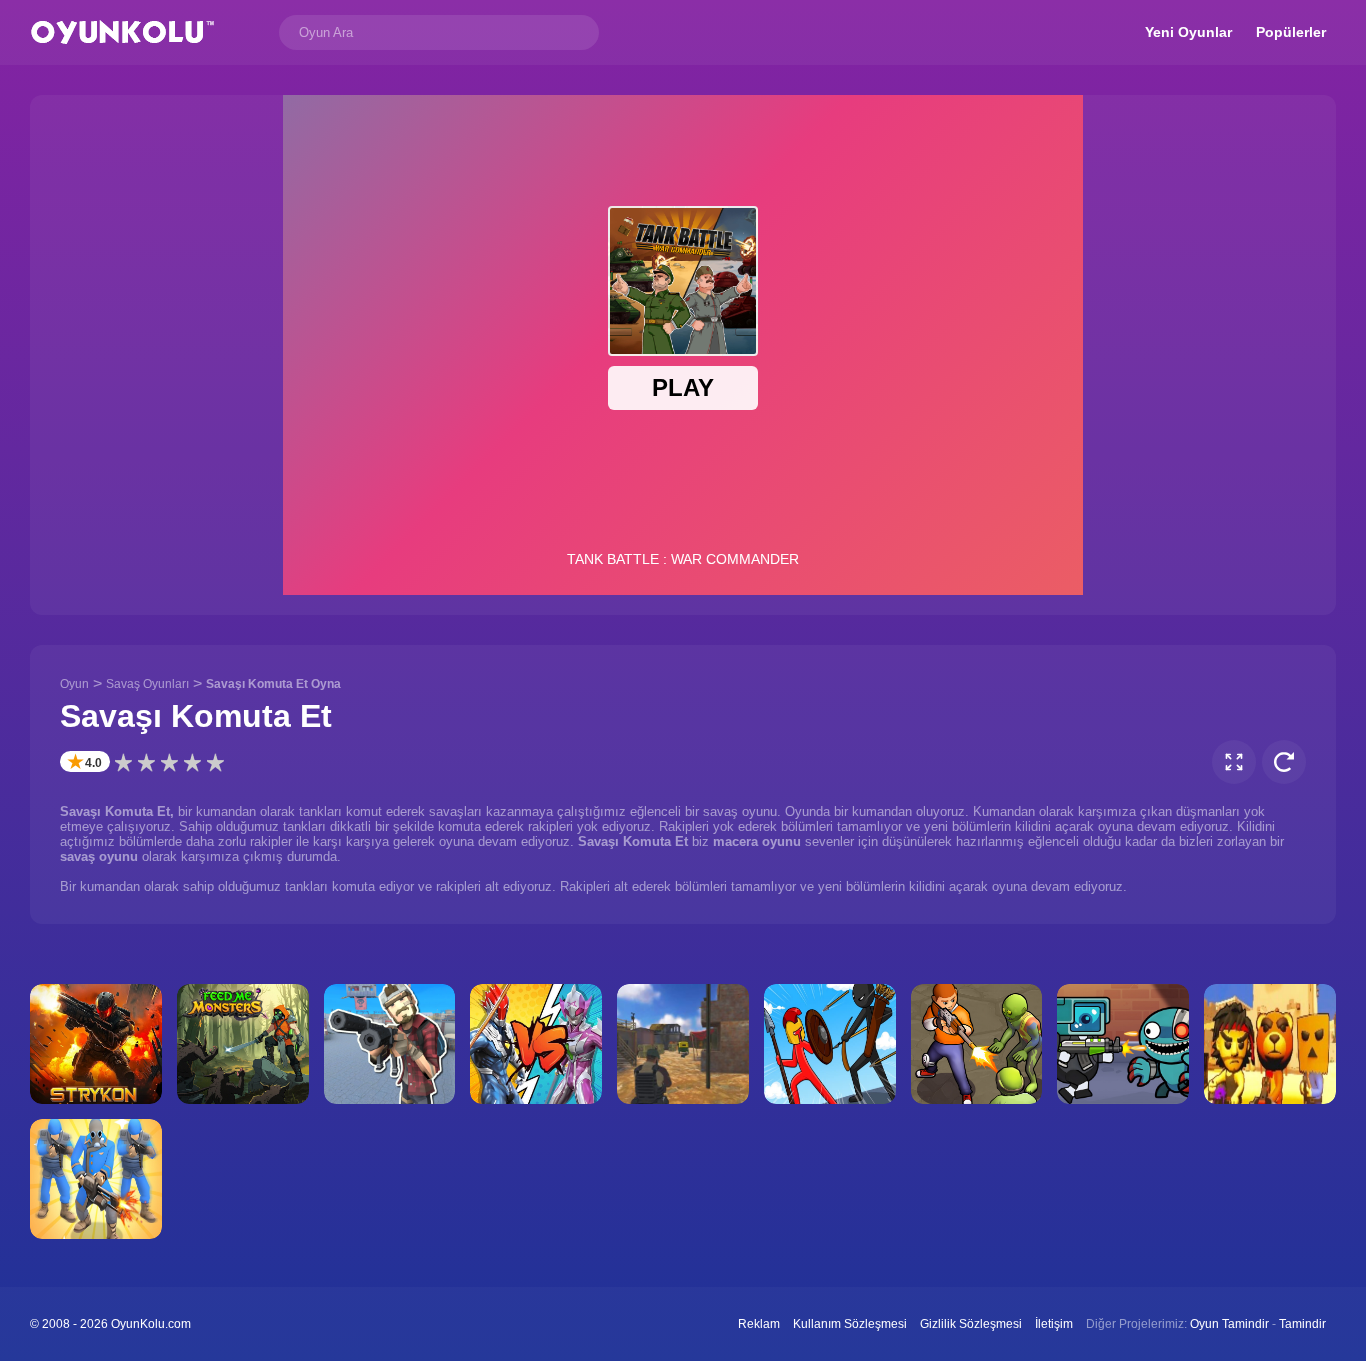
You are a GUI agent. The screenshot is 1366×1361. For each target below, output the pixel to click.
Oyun (74, 684)
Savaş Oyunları (147, 684)
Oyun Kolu (122, 32)
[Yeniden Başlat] (1284, 762)
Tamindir (1302, 1324)
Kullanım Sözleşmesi (850, 1324)
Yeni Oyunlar (1188, 32)
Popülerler (1291, 32)
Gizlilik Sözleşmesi (971, 1324)
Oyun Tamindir (1229, 1324)
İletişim (1054, 1324)
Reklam (759, 1324)
